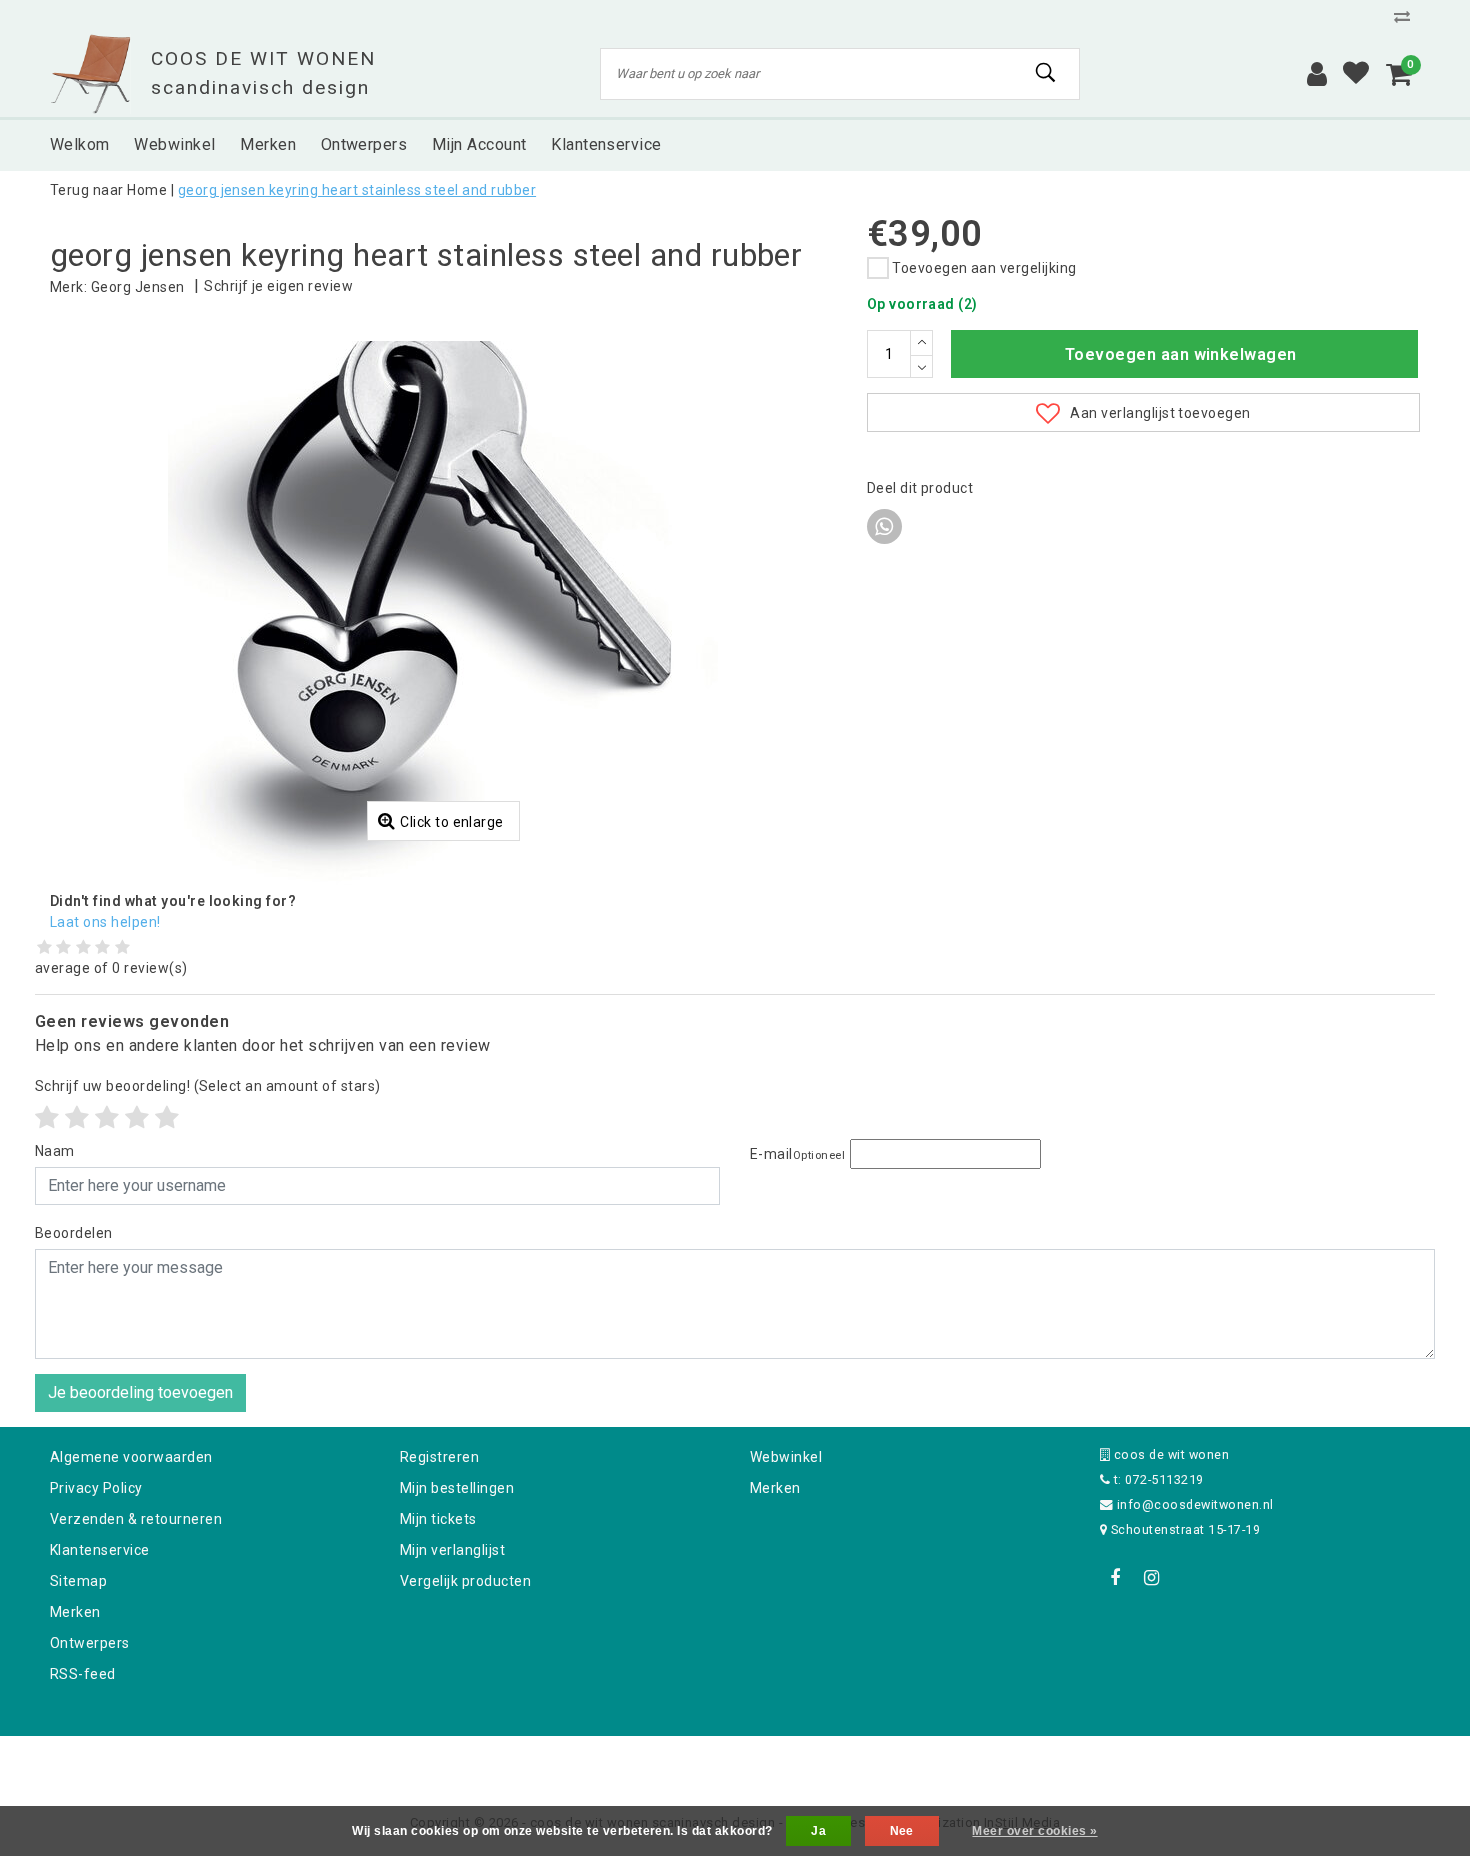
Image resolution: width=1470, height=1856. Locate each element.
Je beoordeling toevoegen (140, 1392)
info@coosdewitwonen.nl (1195, 1504)
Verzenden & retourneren (136, 1519)
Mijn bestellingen (457, 1488)
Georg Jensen (138, 287)
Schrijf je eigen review (278, 286)
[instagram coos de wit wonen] (1151, 1578)
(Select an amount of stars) (208, 1086)
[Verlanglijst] (1356, 74)
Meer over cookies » (1034, 1831)
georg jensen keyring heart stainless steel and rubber (357, 190)
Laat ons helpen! (105, 922)
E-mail (797, 1154)
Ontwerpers (90, 1643)
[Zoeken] (1046, 73)
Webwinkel (786, 1457)
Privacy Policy (96, 1488)
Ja (818, 1831)
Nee (902, 1831)
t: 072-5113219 (1156, 1479)
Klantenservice (100, 1550)
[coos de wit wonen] (90, 74)
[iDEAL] (673, 1762)
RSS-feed (83, 1674)
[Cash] (608, 1762)
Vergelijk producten (465, 1581)
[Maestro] (864, 1762)
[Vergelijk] (1407, 16)
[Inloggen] (1317, 74)
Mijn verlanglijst (452, 1550)
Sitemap (78, 1581)
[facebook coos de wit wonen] (1115, 1578)
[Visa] (801, 1762)
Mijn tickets (438, 1519)
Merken (75, 1612)
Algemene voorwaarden (131, 1457)
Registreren (439, 1457)
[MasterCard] (737, 1762)
